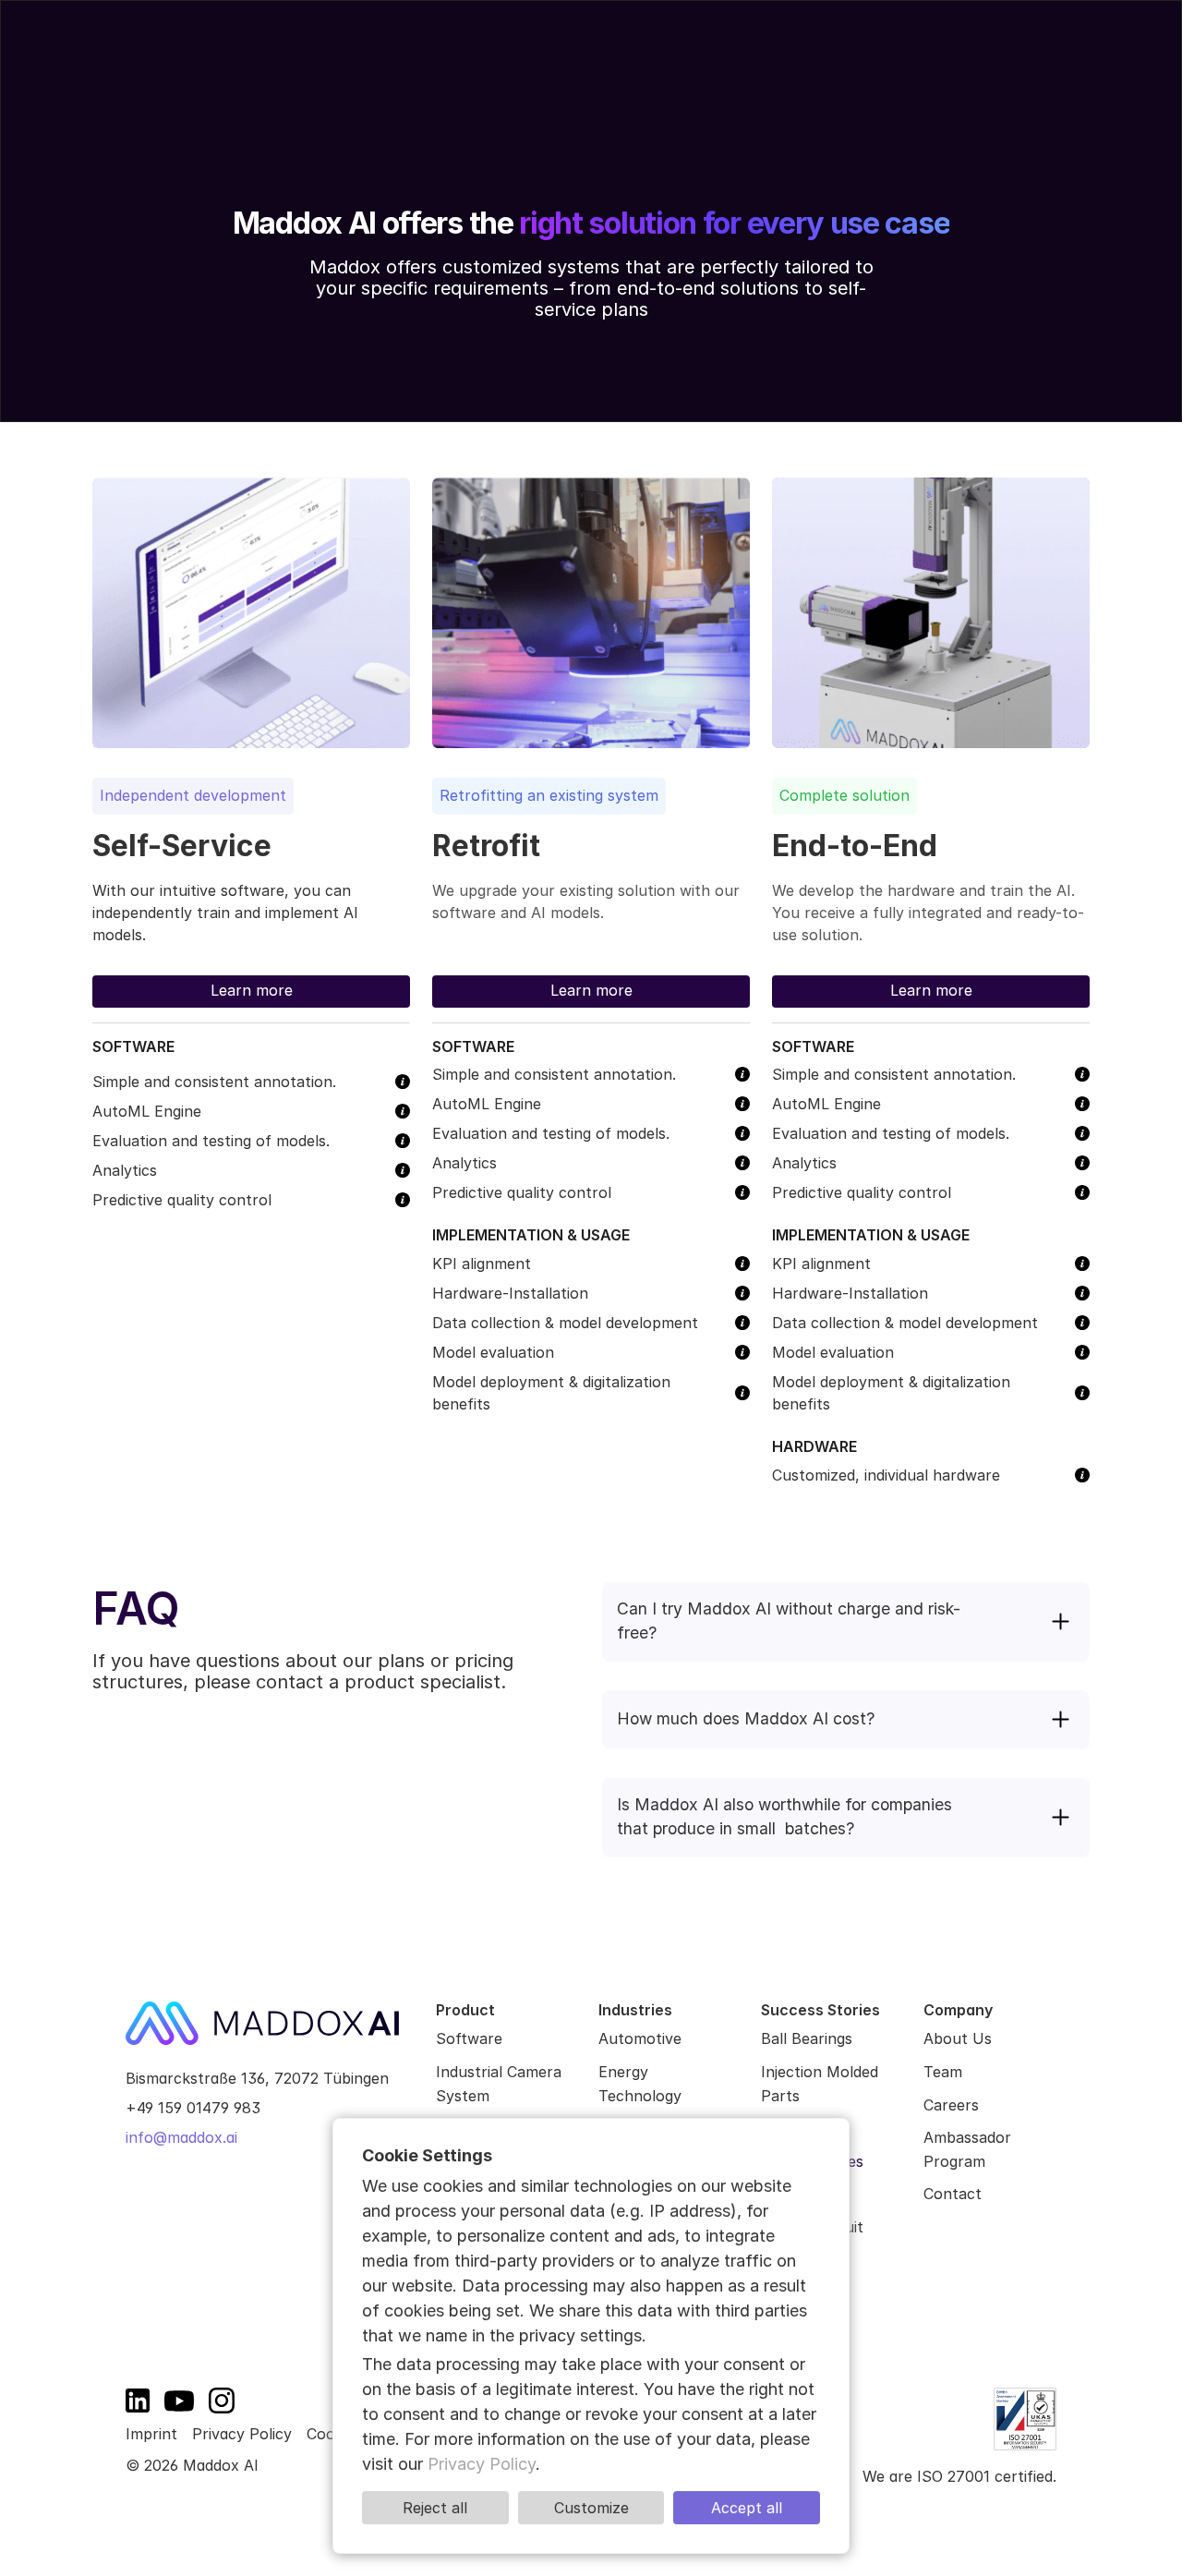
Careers (951, 2105)
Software (469, 2038)
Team (943, 2072)
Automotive (640, 2038)
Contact (953, 2194)
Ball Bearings (809, 2038)
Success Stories (558, 59)
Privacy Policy (242, 2434)
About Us (958, 2038)
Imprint (151, 2434)
